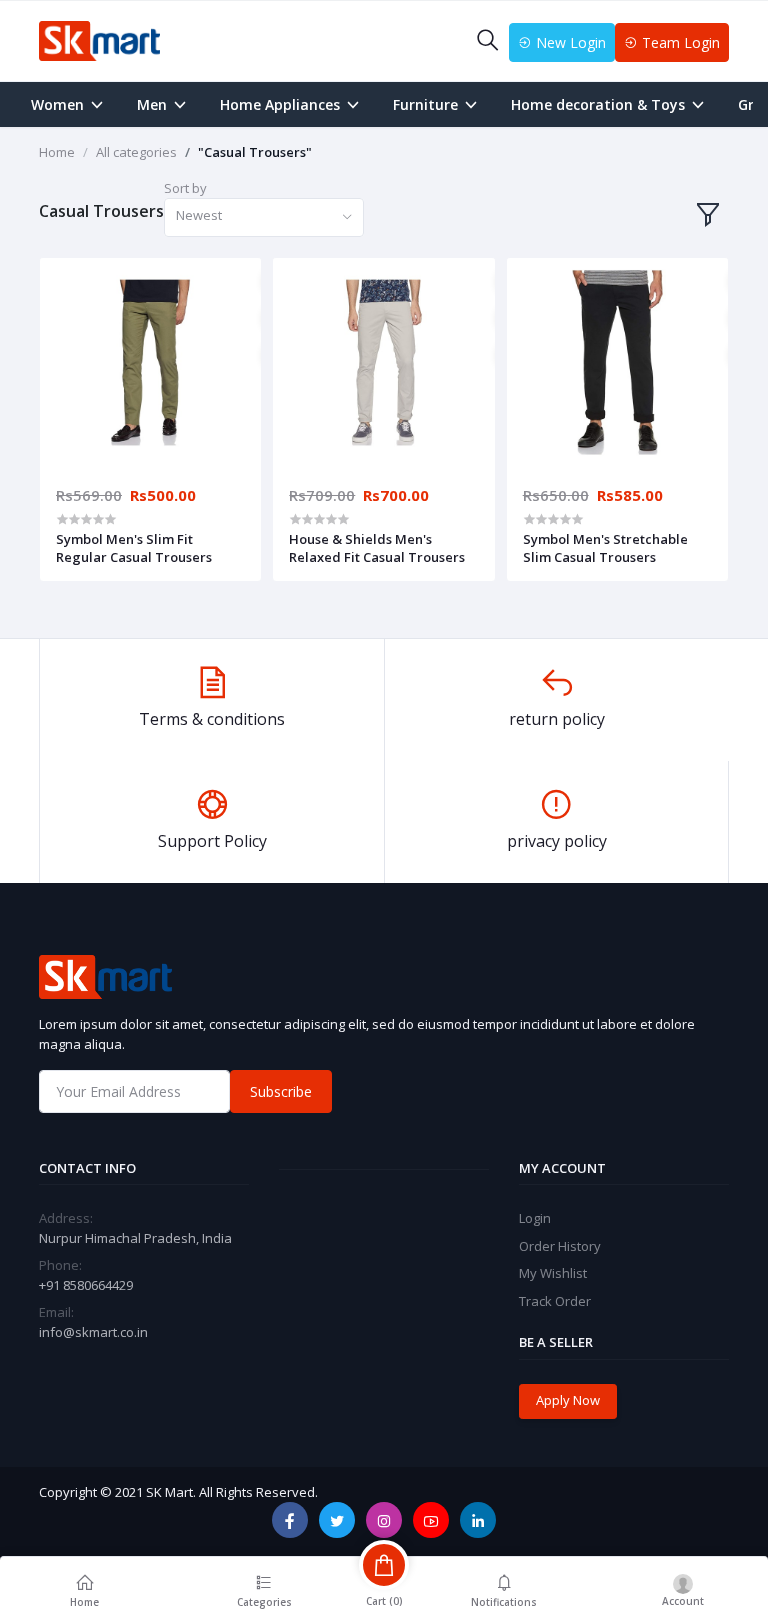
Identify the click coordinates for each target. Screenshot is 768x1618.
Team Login (679, 42)
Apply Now (568, 1400)
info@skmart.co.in (93, 1332)
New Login (569, 42)
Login (535, 1218)
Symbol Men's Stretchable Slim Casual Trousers (605, 548)
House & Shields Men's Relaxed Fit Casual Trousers (377, 548)
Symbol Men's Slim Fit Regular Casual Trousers (134, 548)
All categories (136, 152)
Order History (560, 1246)
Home (57, 152)
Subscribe (281, 1091)
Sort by (185, 188)
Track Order (555, 1301)
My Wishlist (553, 1273)
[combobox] (264, 217)
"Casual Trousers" (255, 152)
